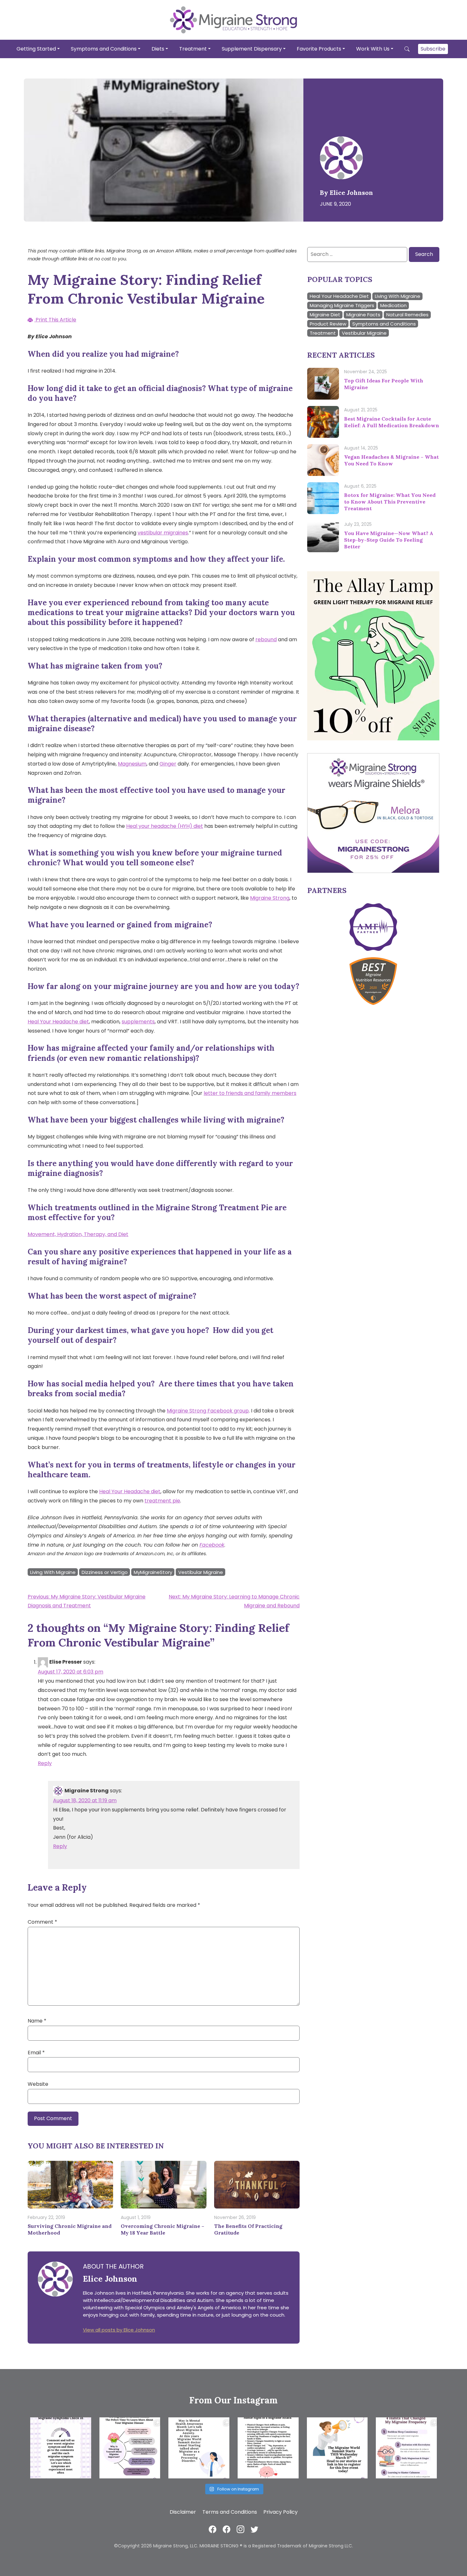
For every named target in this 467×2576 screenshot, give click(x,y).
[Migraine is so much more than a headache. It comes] (61, 2448)
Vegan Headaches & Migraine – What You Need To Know (391, 460)
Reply (45, 1763)
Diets (158, 48)
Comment (42, 1922)
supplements (138, 1022)
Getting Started (36, 48)
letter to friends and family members (250, 1093)
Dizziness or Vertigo (105, 1572)
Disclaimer (183, 2512)
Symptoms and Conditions (104, 48)
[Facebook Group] (227, 2529)
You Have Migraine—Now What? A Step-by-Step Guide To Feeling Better (389, 540)
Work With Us (373, 48)
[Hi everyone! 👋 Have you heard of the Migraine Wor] (337, 2448)
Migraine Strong (270, 898)
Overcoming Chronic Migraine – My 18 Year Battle (162, 2229)
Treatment (193, 48)
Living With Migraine (53, 1572)
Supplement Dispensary (252, 48)
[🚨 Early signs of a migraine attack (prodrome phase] (268, 2448)
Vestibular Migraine (201, 1572)
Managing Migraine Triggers (342, 305)
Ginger (168, 764)
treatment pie (162, 1501)
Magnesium (132, 764)
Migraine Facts (363, 315)
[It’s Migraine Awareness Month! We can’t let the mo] (130, 2448)
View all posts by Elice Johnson (119, 2330)
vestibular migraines (163, 533)
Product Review (328, 324)
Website (38, 2084)
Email (36, 2053)
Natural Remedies (407, 315)
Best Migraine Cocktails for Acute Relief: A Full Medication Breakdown (392, 422)
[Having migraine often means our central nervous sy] (406, 2448)
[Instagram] (240, 2529)
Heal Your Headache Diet (339, 296)
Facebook (212, 1545)
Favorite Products (319, 48)
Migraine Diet (325, 315)
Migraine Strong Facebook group (208, 1411)
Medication (393, 305)
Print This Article (55, 320)
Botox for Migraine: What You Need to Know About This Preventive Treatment (390, 502)
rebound (266, 639)
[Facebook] (213, 2529)
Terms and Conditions (230, 2512)
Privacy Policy (281, 2512)
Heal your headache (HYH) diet (165, 826)
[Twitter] (254, 2529)
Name (37, 2021)
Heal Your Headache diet (58, 1022)
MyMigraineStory (153, 1572)
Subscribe (433, 48)
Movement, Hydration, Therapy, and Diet (78, 1234)
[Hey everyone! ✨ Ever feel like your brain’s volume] (199, 2448)
